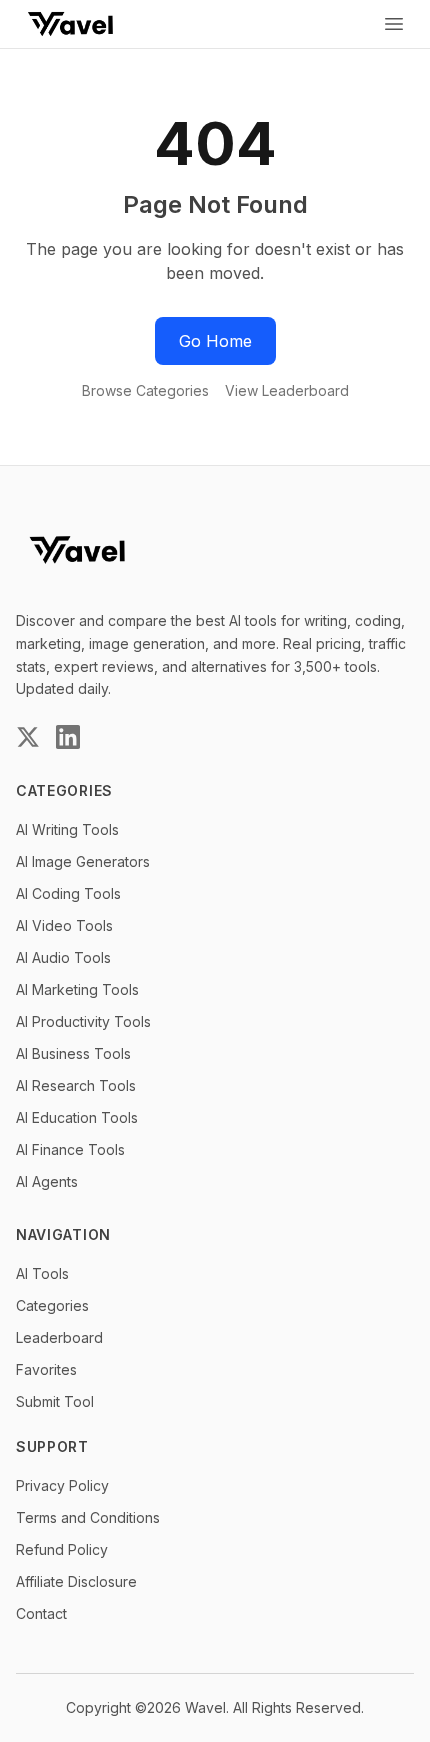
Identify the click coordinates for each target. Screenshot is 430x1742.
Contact (41, 1613)
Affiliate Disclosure (76, 1581)
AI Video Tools (64, 925)
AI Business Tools (73, 1053)
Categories (52, 1305)
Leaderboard (59, 1337)
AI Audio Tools (63, 957)
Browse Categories (145, 390)
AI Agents (47, 1181)
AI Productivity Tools (83, 1021)
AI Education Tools (77, 1117)
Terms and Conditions (88, 1517)
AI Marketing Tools (77, 989)
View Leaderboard (287, 390)
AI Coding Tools (68, 893)
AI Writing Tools (67, 829)
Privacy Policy (62, 1485)
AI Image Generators (83, 861)
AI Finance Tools (70, 1149)
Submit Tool (55, 1401)
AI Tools (42, 1273)
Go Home (215, 341)
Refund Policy (62, 1549)
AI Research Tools (76, 1085)
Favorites (46, 1369)
